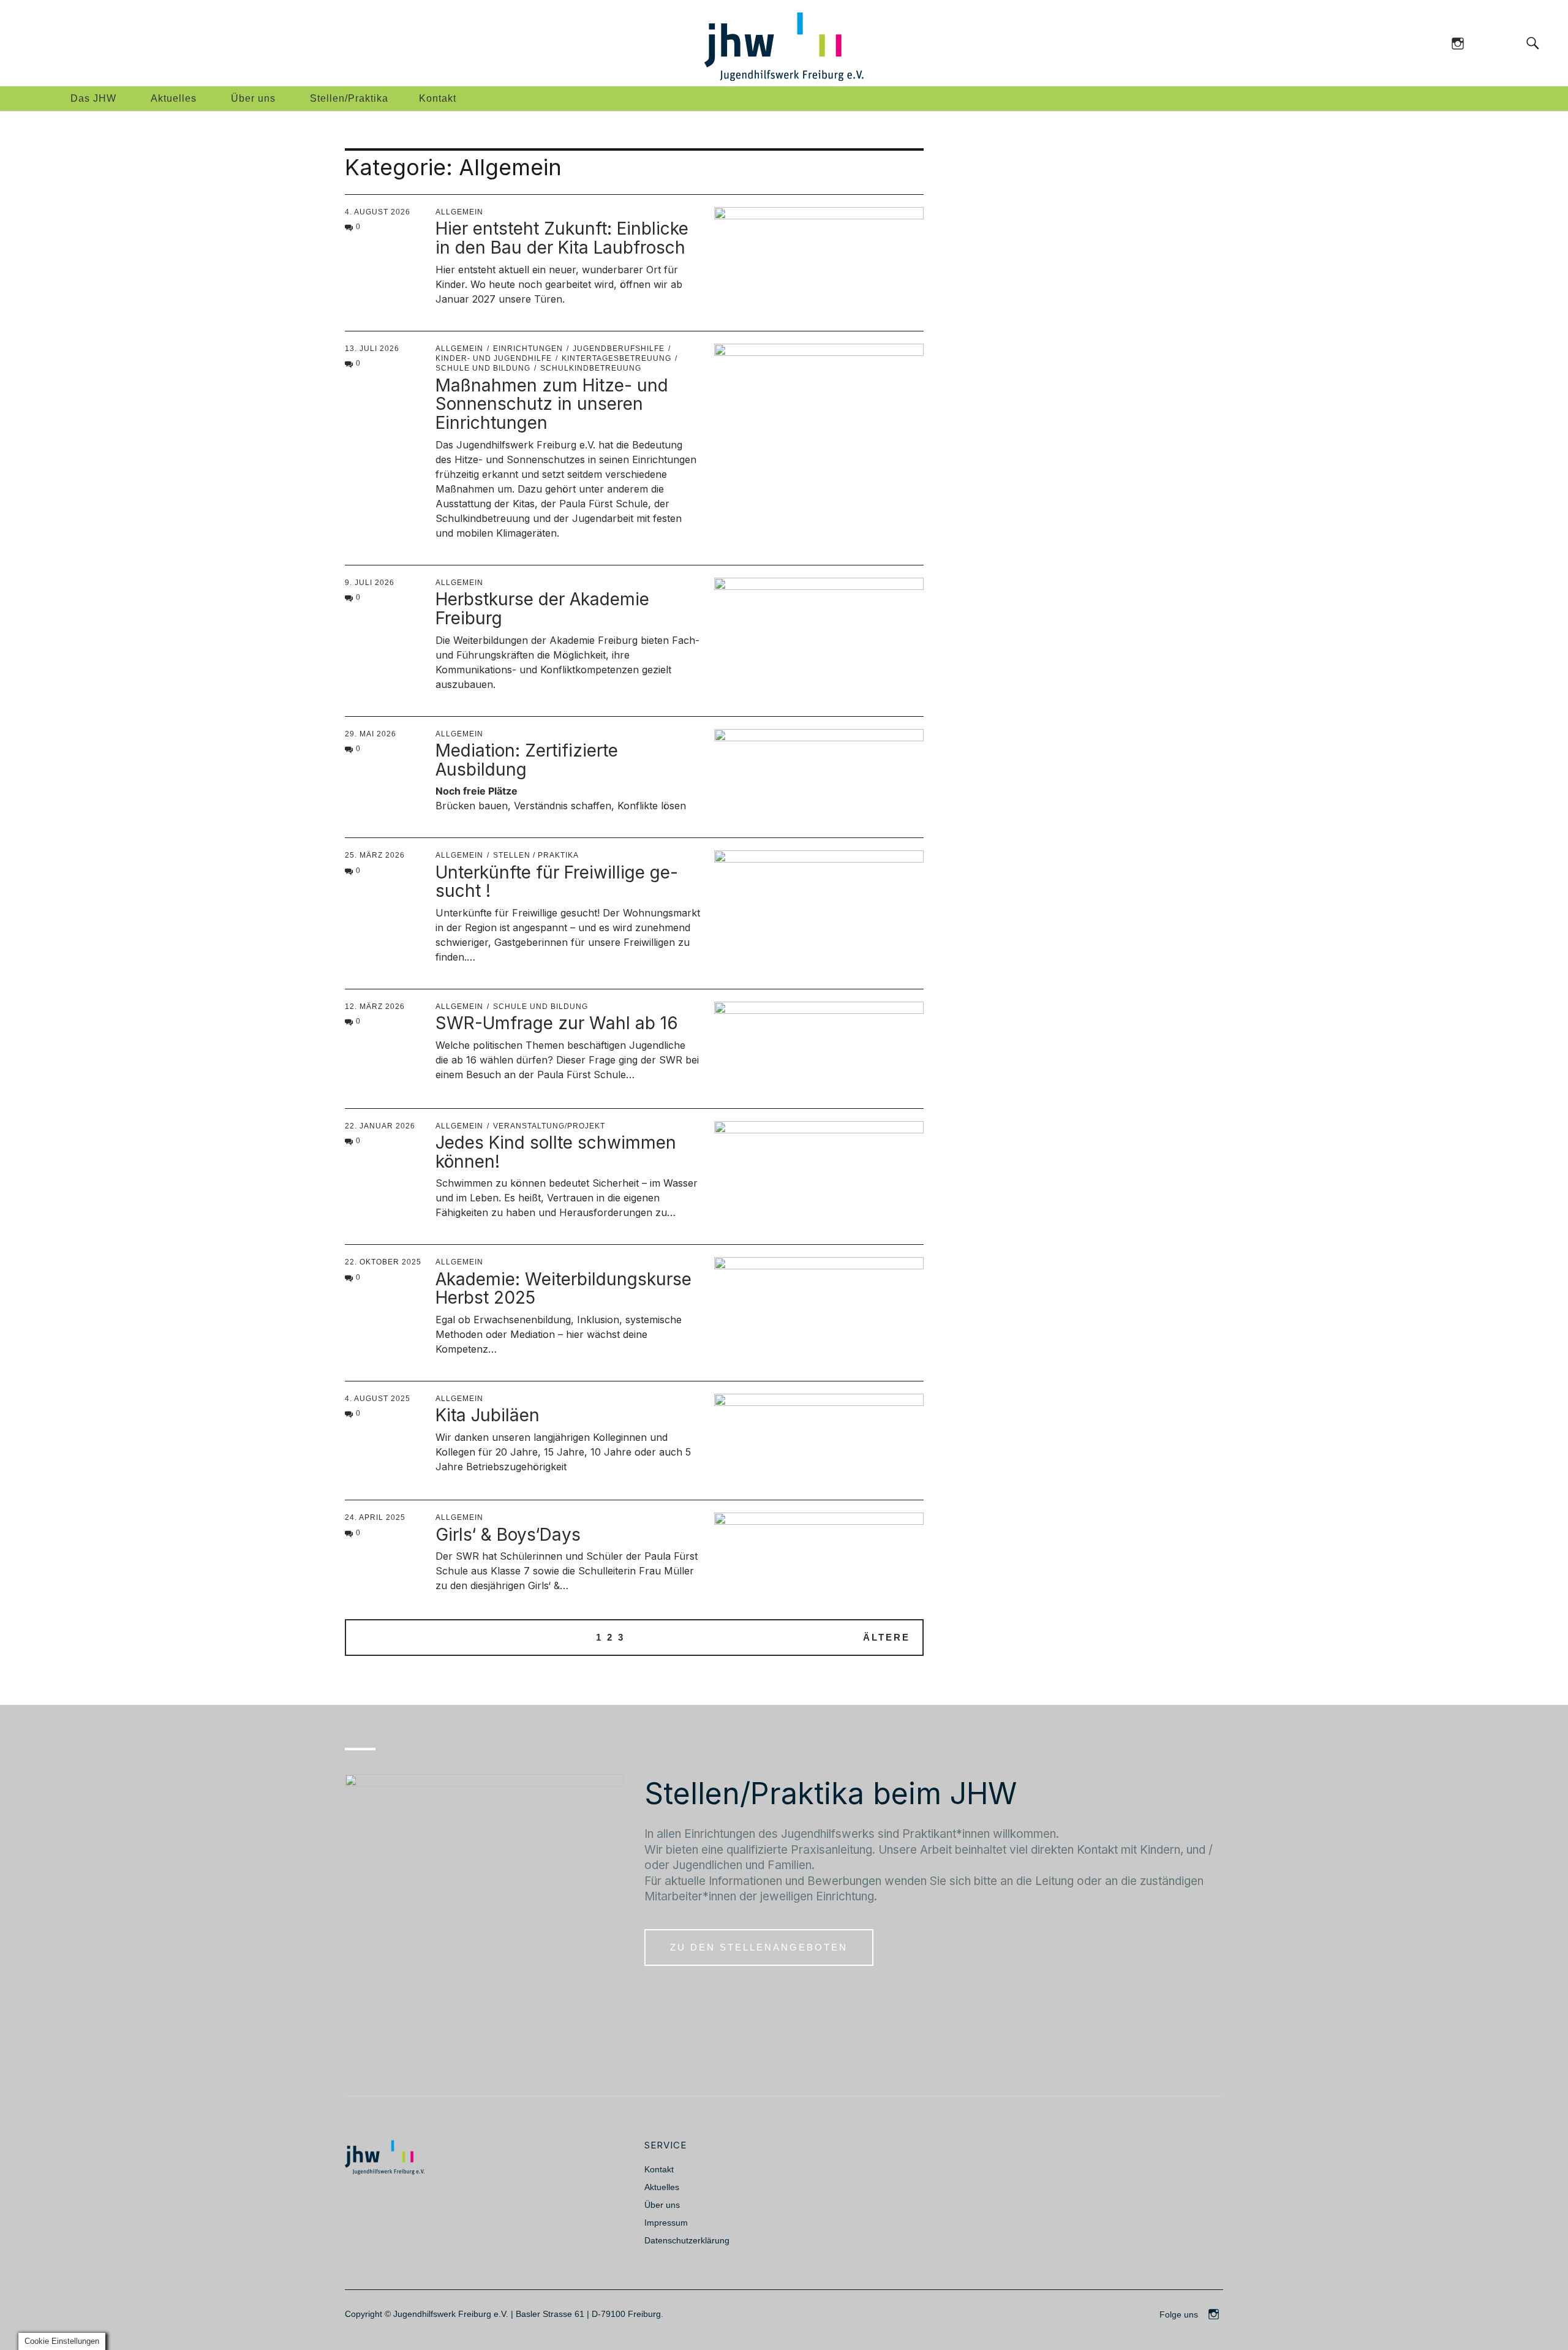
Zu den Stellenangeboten (759, 1947)
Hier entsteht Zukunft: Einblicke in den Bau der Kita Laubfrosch (562, 238)
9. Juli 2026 (370, 583)
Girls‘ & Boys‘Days (508, 1535)
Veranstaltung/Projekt (549, 1126)
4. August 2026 (378, 212)
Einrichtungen (528, 349)
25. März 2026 (375, 855)
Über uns (253, 98)
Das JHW (93, 98)
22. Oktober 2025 (383, 1262)
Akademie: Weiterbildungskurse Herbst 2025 (563, 1289)
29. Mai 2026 (371, 734)
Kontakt (438, 98)
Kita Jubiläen (488, 1415)
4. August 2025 (378, 1399)
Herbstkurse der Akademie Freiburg (542, 609)
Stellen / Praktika (536, 855)
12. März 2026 (375, 1007)
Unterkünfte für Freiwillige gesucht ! (557, 882)
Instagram (1457, 43)
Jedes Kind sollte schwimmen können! (556, 1152)
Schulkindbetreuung (591, 368)
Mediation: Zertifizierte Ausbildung (527, 760)
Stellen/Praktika (349, 98)
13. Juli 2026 (372, 349)
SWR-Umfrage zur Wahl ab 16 (557, 1023)
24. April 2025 (375, 1517)
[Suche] (1508, 43)
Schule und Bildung (541, 1007)
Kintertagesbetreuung (616, 358)
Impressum (666, 2223)
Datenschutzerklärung (687, 2240)
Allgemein (459, 212)
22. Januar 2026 (380, 1126)
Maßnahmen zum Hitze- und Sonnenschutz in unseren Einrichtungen (552, 404)
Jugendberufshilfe (619, 349)
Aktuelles (174, 98)
